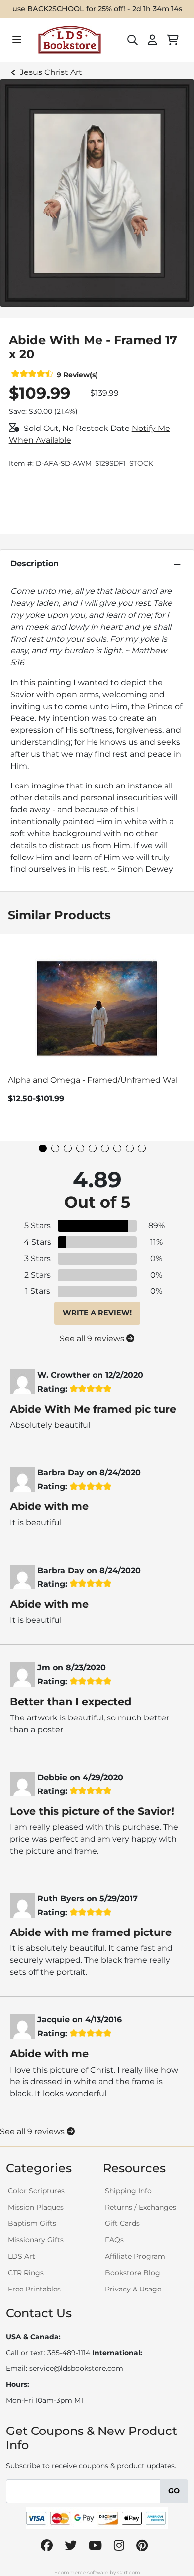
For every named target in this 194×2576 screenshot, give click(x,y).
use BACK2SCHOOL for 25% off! (69, 9)
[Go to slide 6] (105, 1148)
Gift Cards (122, 2223)
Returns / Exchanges (141, 2207)
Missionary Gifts (36, 2240)
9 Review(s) (77, 375)
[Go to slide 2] (55, 1148)
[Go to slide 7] (117, 1148)
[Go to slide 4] (80, 1148)
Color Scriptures (36, 2191)
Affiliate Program (135, 2256)
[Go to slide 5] (93, 1148)
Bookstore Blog (133, 2273)
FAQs (114, 2240)
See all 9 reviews (93, 1338)
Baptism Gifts (32, 2223)
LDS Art (22, 2256)
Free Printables (34, 2289)
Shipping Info (128, 2191)
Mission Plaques (36, 2207)
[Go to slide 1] (43, 1148)
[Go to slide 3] (68, 1148)
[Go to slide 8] (130, 1148)
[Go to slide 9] (142, 1148)
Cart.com (129, 2572)
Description (35, 563)
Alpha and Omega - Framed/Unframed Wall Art (101, 1080)
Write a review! (97, 1313)
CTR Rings (26, 2273)
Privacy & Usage (133, 2289)
